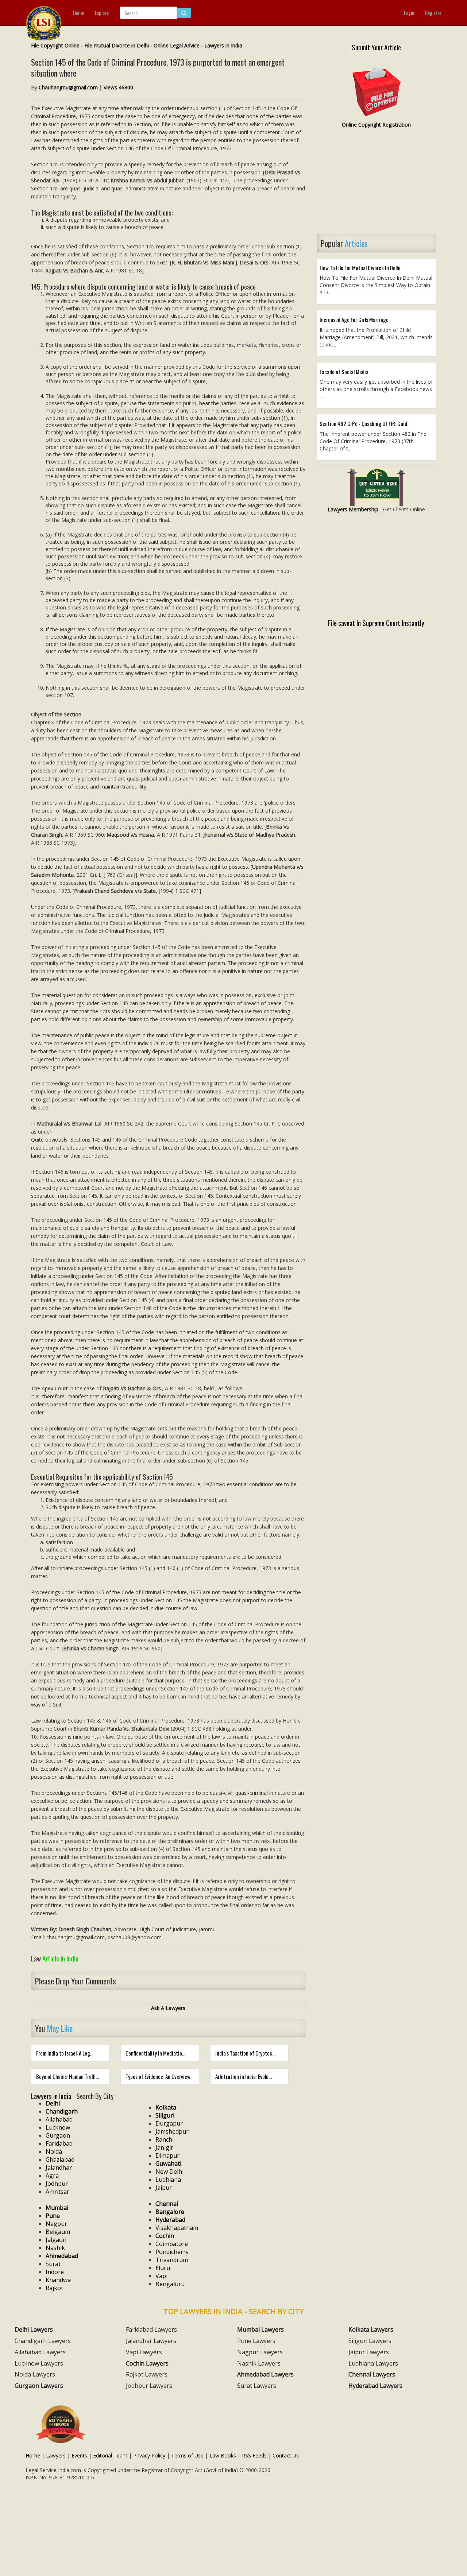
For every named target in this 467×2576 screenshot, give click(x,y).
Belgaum (58, 2232)
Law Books (223, 2455)
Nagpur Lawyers (260, 2352)
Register (433, 13)
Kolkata (166, 2107)
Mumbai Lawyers (260, 2329)
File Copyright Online (55, 45)
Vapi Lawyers (144, 2352)
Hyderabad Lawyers (375, 2386)
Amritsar (57, 2192)
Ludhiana (168, 2180)
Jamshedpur (172, 2131)
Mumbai (57, 2208)
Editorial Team (110, 2455)
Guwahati (168, 2164)
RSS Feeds (254, 2455)
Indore (55, 2272)
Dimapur (167, 2155)
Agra (52, 2176)
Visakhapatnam (177, 2228)
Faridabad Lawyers (151, 2329)
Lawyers (56, 2455)
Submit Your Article (376, 47)
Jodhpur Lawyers (149, 2386)
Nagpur (56, 2224)
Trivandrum (172, 2260)
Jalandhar (59, 2168)
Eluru (163, 2268)
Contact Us (286, 2455)
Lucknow (58, 2127)
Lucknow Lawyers (39, 2363)
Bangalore (170, 2212)
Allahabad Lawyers (40, 2352)
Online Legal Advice (177, 45)
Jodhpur (57, 2184)
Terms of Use (187, 2455)
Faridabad (59, 2143)
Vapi (161, 2276)
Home (78, 13)
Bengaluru (170, 2284)
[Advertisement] (376, 181)
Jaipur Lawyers (369, 2352)
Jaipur (164, 2188)
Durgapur (169, 2123)
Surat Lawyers (257, 2386)
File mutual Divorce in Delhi (117, 45)
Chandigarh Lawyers (43, 2341)
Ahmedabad (62, 2256)
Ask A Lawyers (168, 2008)
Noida (54, 2151)
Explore (102, 13)
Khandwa (58, 2280)
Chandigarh (62, 2111)
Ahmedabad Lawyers (265, 2374)
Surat (53, 2264)
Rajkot (54, 2288)
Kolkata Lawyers (371, 2329)
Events (79, 2455)
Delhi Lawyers (34, 2329)
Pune (53, 2216)
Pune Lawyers (256, 2341)
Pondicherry (172, 2252)
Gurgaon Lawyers (39, 2386)
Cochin (165, 2236)
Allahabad (59, 2119)
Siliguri (165, 2115)
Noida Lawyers (35, 2374)
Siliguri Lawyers (370, 2341)
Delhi (53, 2103)
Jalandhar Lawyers (151, 2341)
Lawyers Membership (353, 509)
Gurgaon (58, 2135)
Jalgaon (56, 2240)
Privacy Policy (149, 2455)
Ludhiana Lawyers (373, 2363)
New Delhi (169, 2172)
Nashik (55, 2248)
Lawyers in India (223, 45)
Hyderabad (170, 2220)
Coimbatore (172, 2244)
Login (409, 13)
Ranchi (165, 2139)
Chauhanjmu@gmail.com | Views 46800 (86, 87)
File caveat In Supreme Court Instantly (376, 623)
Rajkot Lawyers (147, 2374)
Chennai (167, 2204)
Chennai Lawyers (372, 2374)
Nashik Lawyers (259, 2363)
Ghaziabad (60, 2159)
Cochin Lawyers (147, 2363)
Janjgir (164, 2147)
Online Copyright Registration (376, 125)
